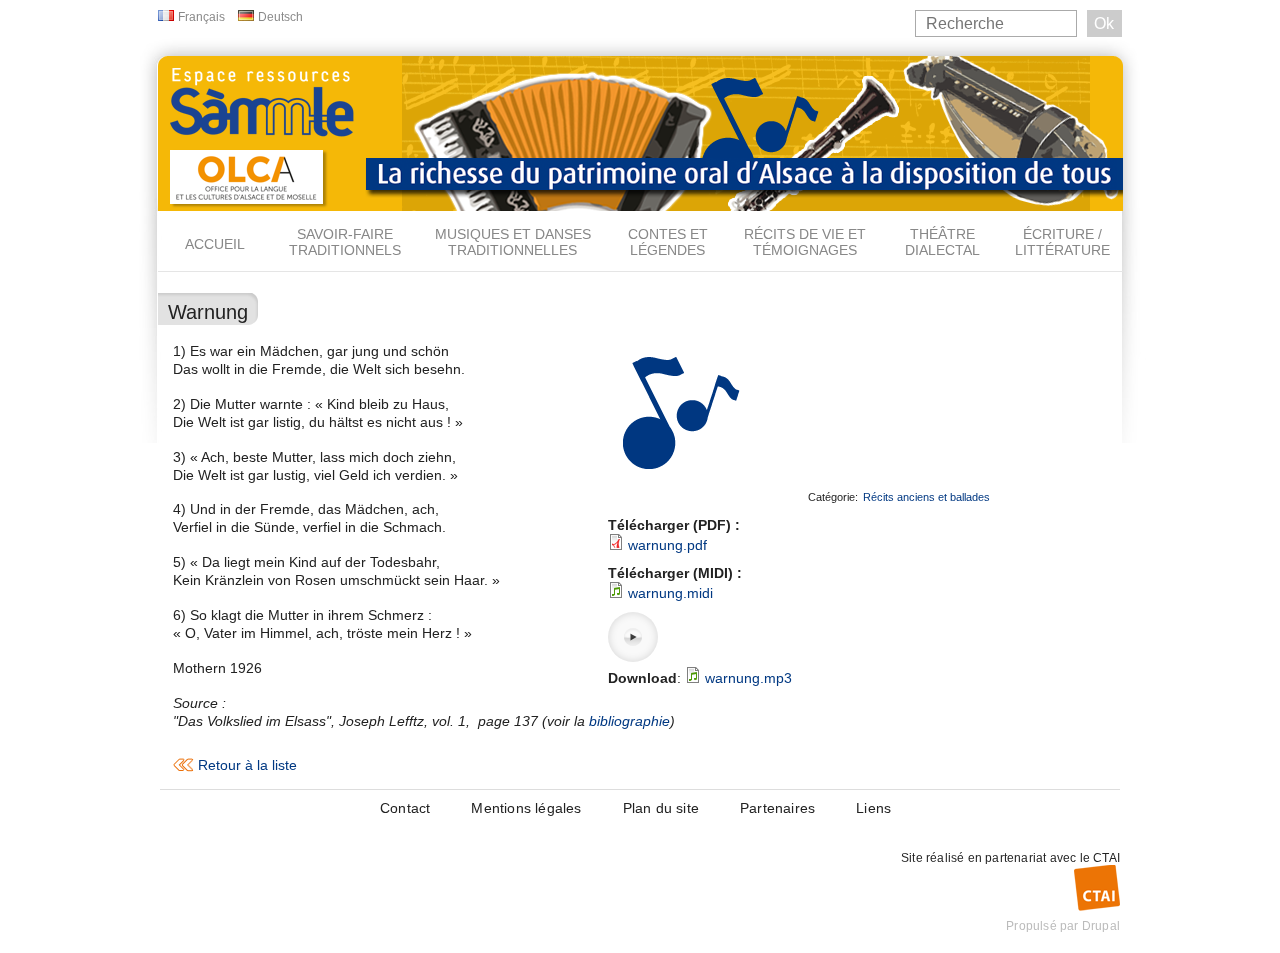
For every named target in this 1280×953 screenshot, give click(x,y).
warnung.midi (670, 593)
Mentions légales (526, 808)
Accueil (215, 244)
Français (201, 17)
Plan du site (661, 808)
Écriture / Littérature (1062, 242)
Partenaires (777, 808)
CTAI (1106, 858)
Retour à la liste (247, 765)
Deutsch (280, 17)
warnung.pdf (667, 545)
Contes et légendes (668, 242)
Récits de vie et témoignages (805, 242)
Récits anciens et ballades (926, 497)
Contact (405, 808)
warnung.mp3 (748, 678)
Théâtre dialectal (942, 242)
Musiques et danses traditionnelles (513, 242)
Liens (873, 808)
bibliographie (629, 721)
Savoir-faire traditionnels (345, 242)
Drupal (1101, 926)
